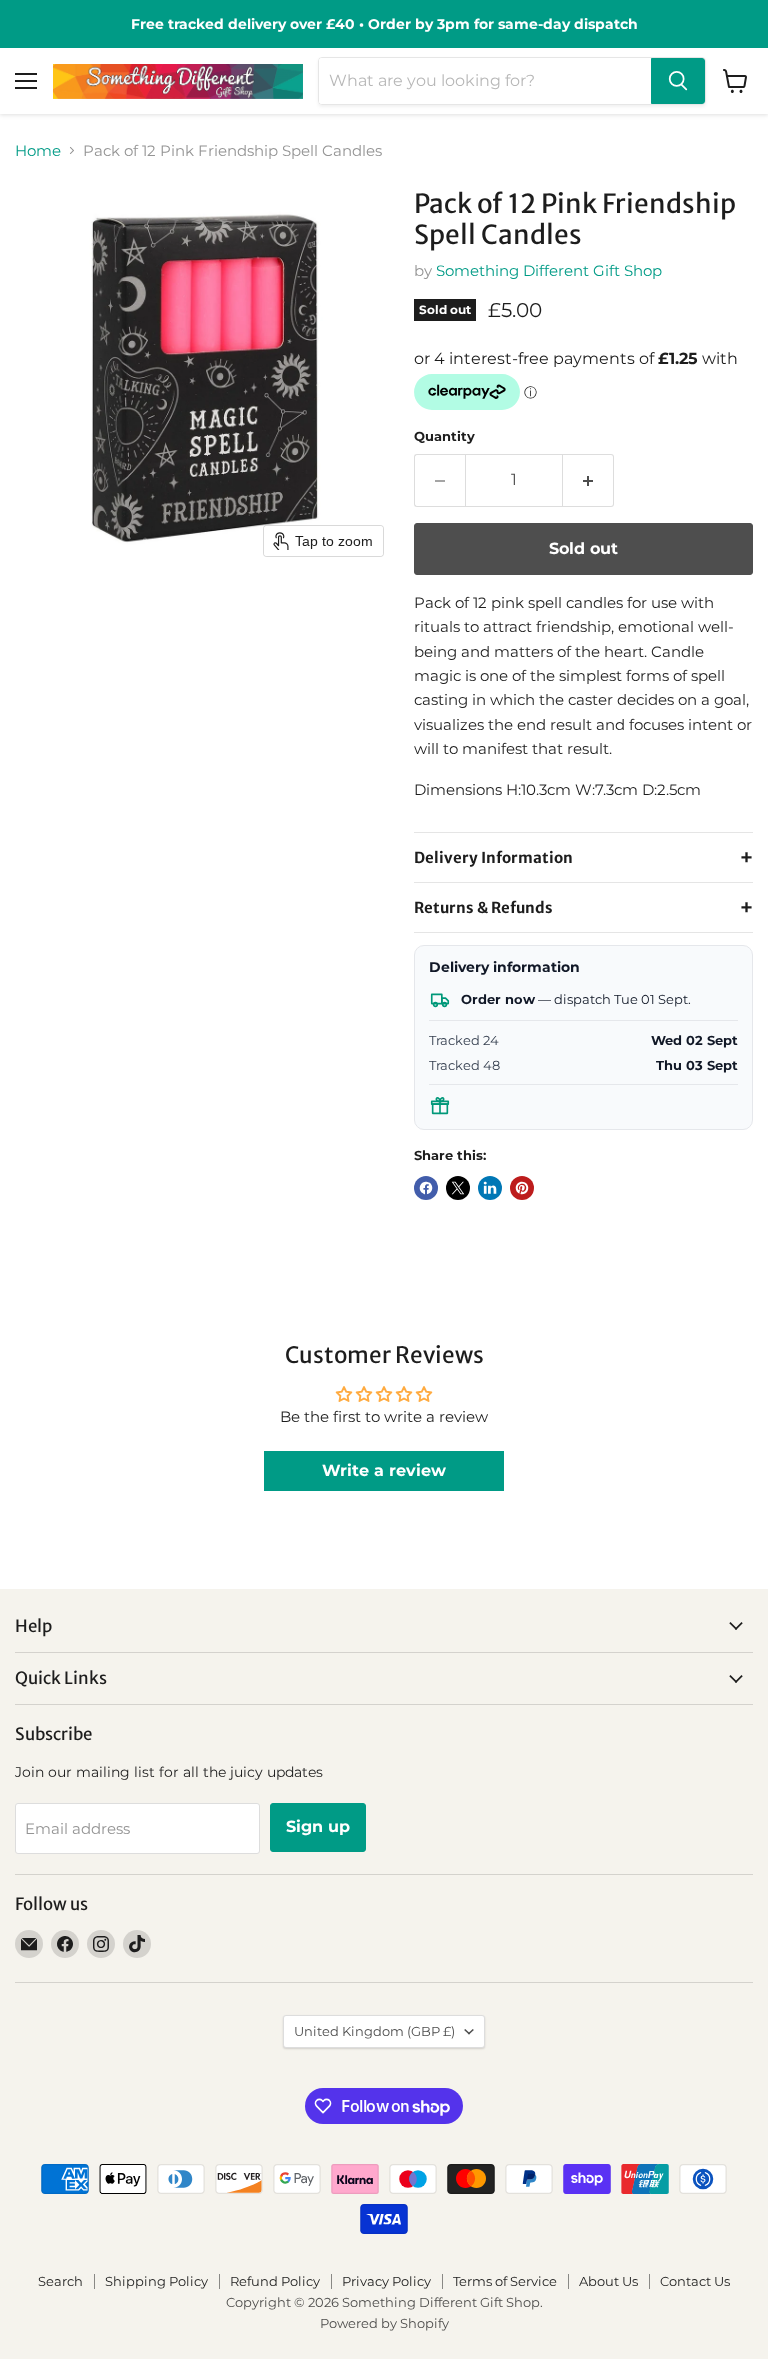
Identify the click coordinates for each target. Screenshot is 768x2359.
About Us (608, 2281)
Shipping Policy (156, 2281)
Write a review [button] (384, 1470)
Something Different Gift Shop (549, 270)
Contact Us (695, 2281)
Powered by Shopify (384, 2323)
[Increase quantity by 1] (588, 480)
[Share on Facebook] (426, 1188)
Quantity (444, 436)
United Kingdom (374, 2031)
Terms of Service (505, 2281)
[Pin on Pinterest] (522, 1188)
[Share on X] (458, 1188)
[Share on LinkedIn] (490, 1188)
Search (60, 2281)
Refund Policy (275, 2281)
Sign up (318, 1826)
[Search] (678, 81)
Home (38, 150)
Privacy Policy (386, 2281)
